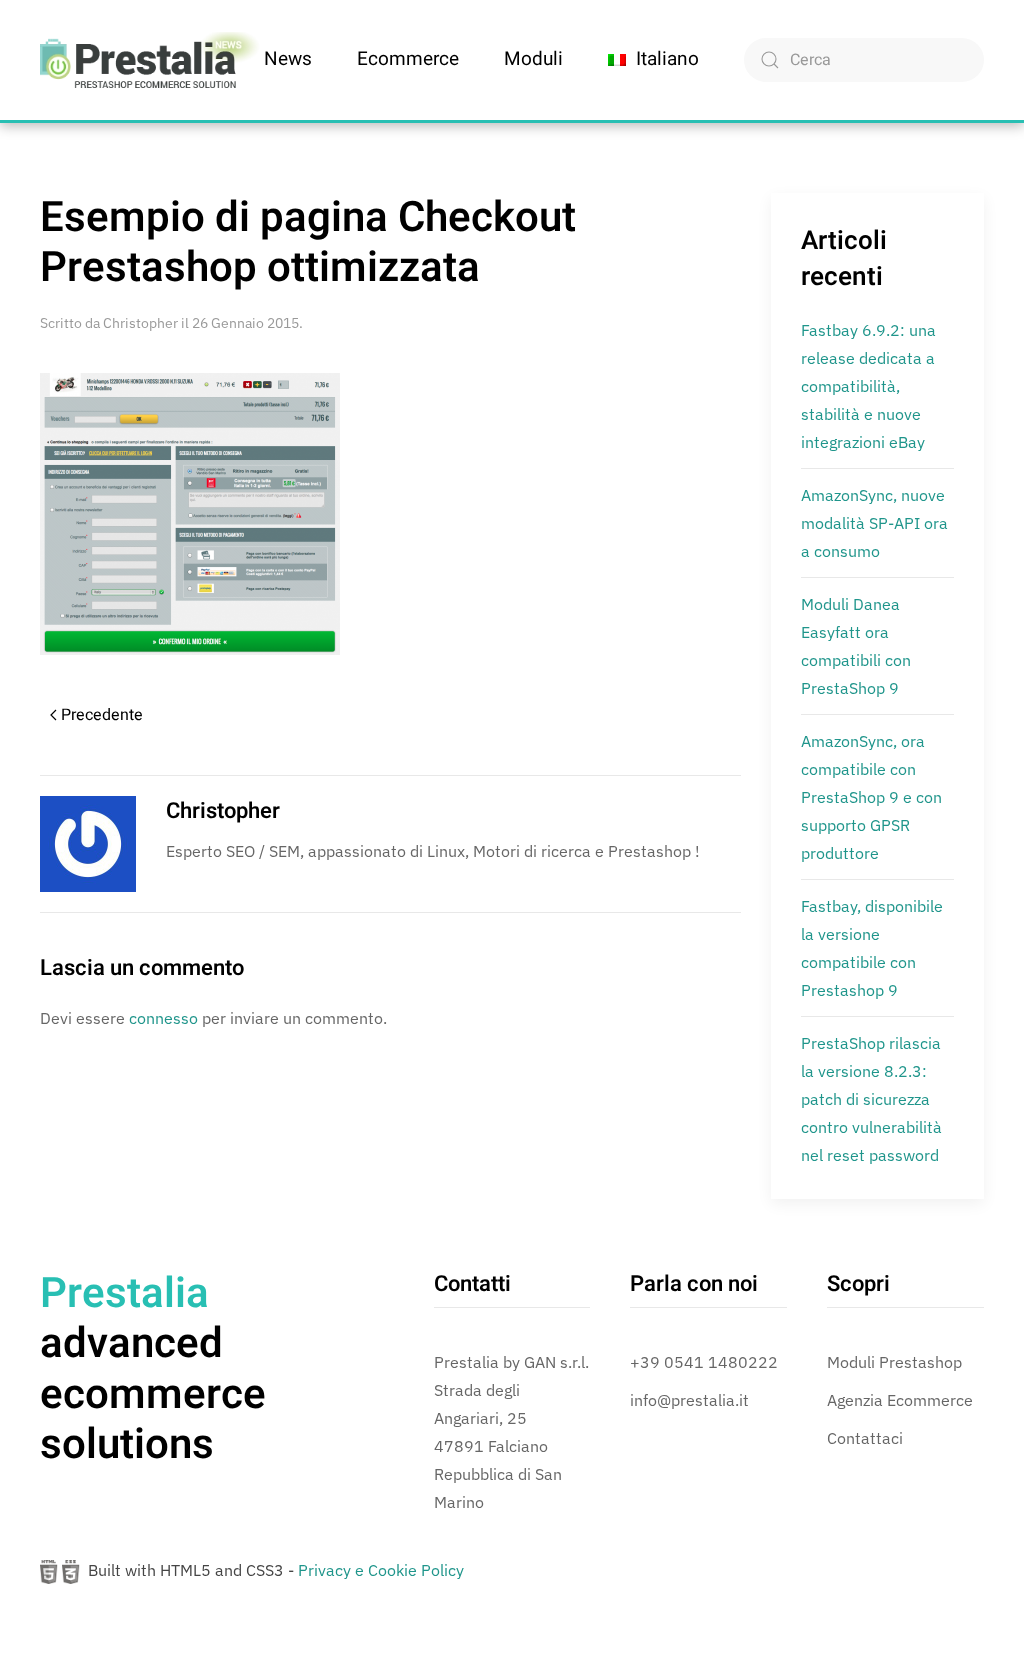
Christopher (140, 323)
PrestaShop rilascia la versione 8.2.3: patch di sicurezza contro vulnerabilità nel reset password (871, 1099)
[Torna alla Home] (150, 60)
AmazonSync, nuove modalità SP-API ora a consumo (874, 523)
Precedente (102, 715)
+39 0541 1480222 (704, 1362)
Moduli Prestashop (894, 1362)
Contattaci (865, 1438)
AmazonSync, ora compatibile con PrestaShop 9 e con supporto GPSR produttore (871, 797)
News (288, 59)
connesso (163, 1018)
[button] (653, 60)
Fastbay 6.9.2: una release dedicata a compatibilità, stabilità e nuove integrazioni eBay (868, 386)
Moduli (533, 59)
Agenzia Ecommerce (900, 1400)
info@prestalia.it (689, 1400)
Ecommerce (408, 59)
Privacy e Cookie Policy (381, 1570)
